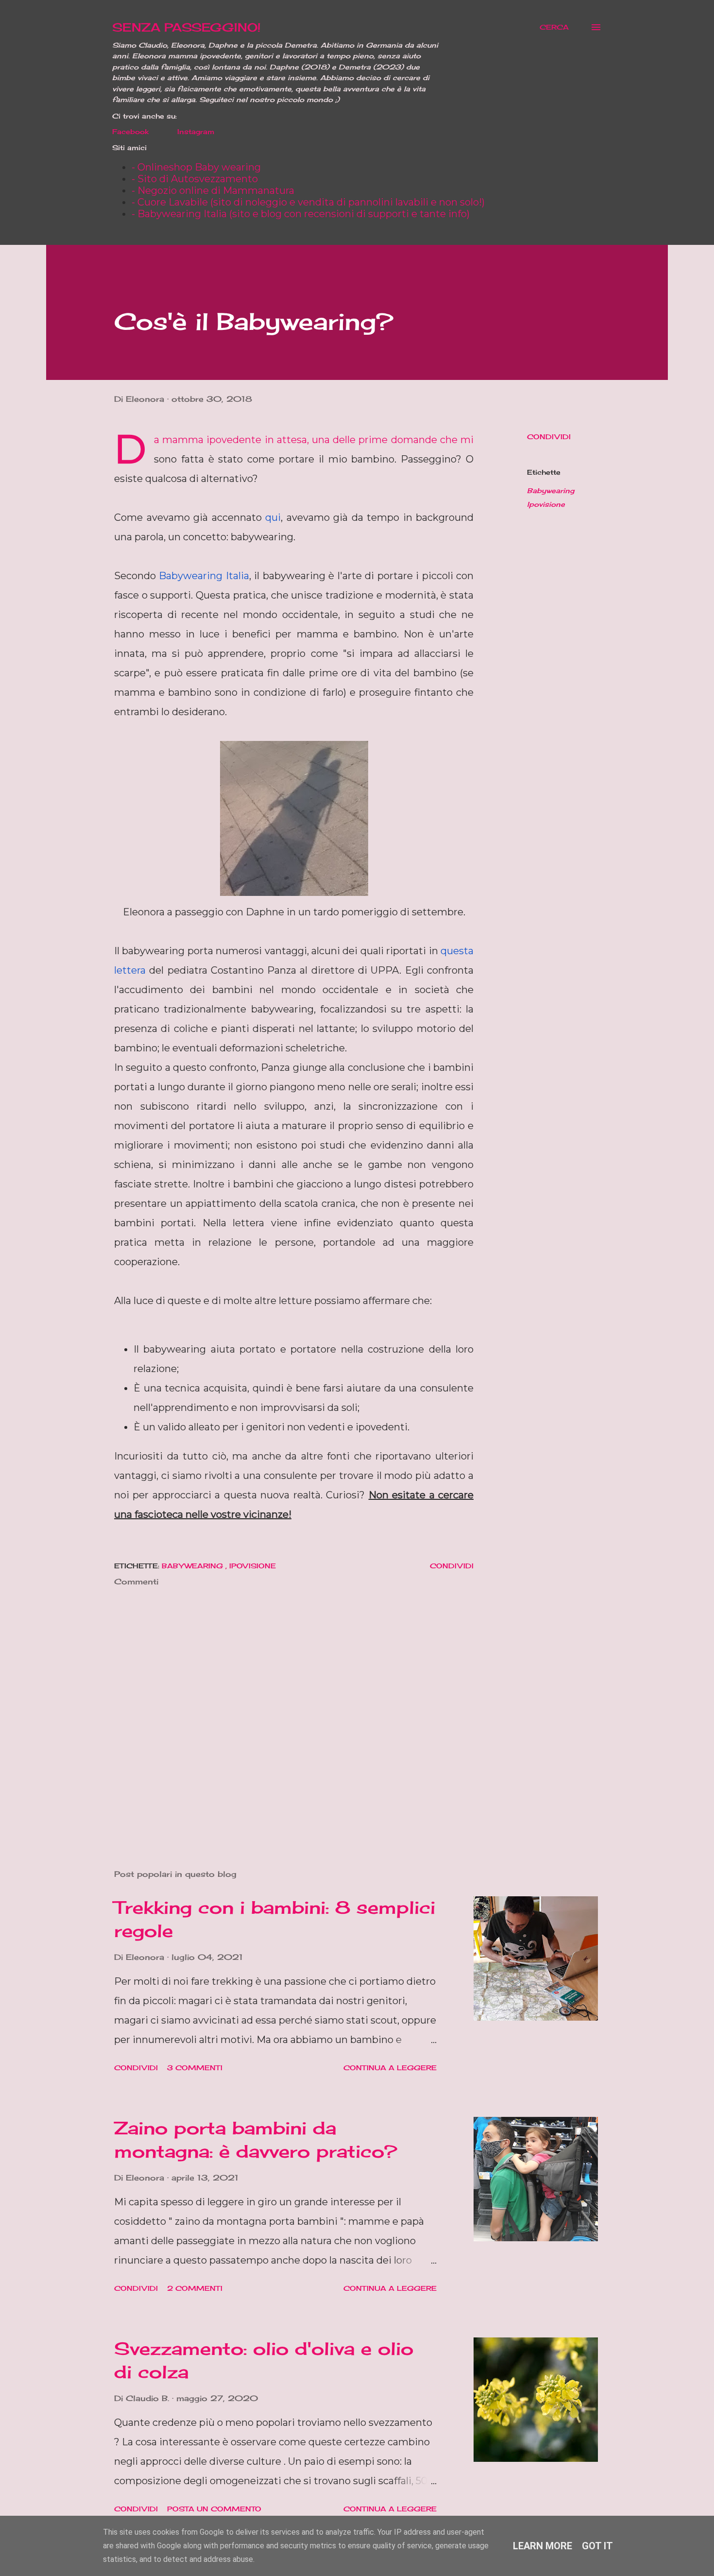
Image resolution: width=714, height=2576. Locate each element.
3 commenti (195, 2068)
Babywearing (551, 490)
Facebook (130, 131)
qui (273, 517)
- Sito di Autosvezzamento (195, 179)
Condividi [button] (549, 437)
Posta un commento (214, 2509)
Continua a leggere (390, 2068)
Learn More (543, 2546)
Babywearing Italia (204, 576)
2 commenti (195, 2288)
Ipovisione (546, 504)
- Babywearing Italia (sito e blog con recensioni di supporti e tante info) (301, 214)
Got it (597, 2546)
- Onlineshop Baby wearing (196, 167)
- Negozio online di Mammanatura (213, 190)
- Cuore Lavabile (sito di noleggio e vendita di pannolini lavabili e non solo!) (308, 202)
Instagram (196, 131)
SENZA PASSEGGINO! (187, 27)
